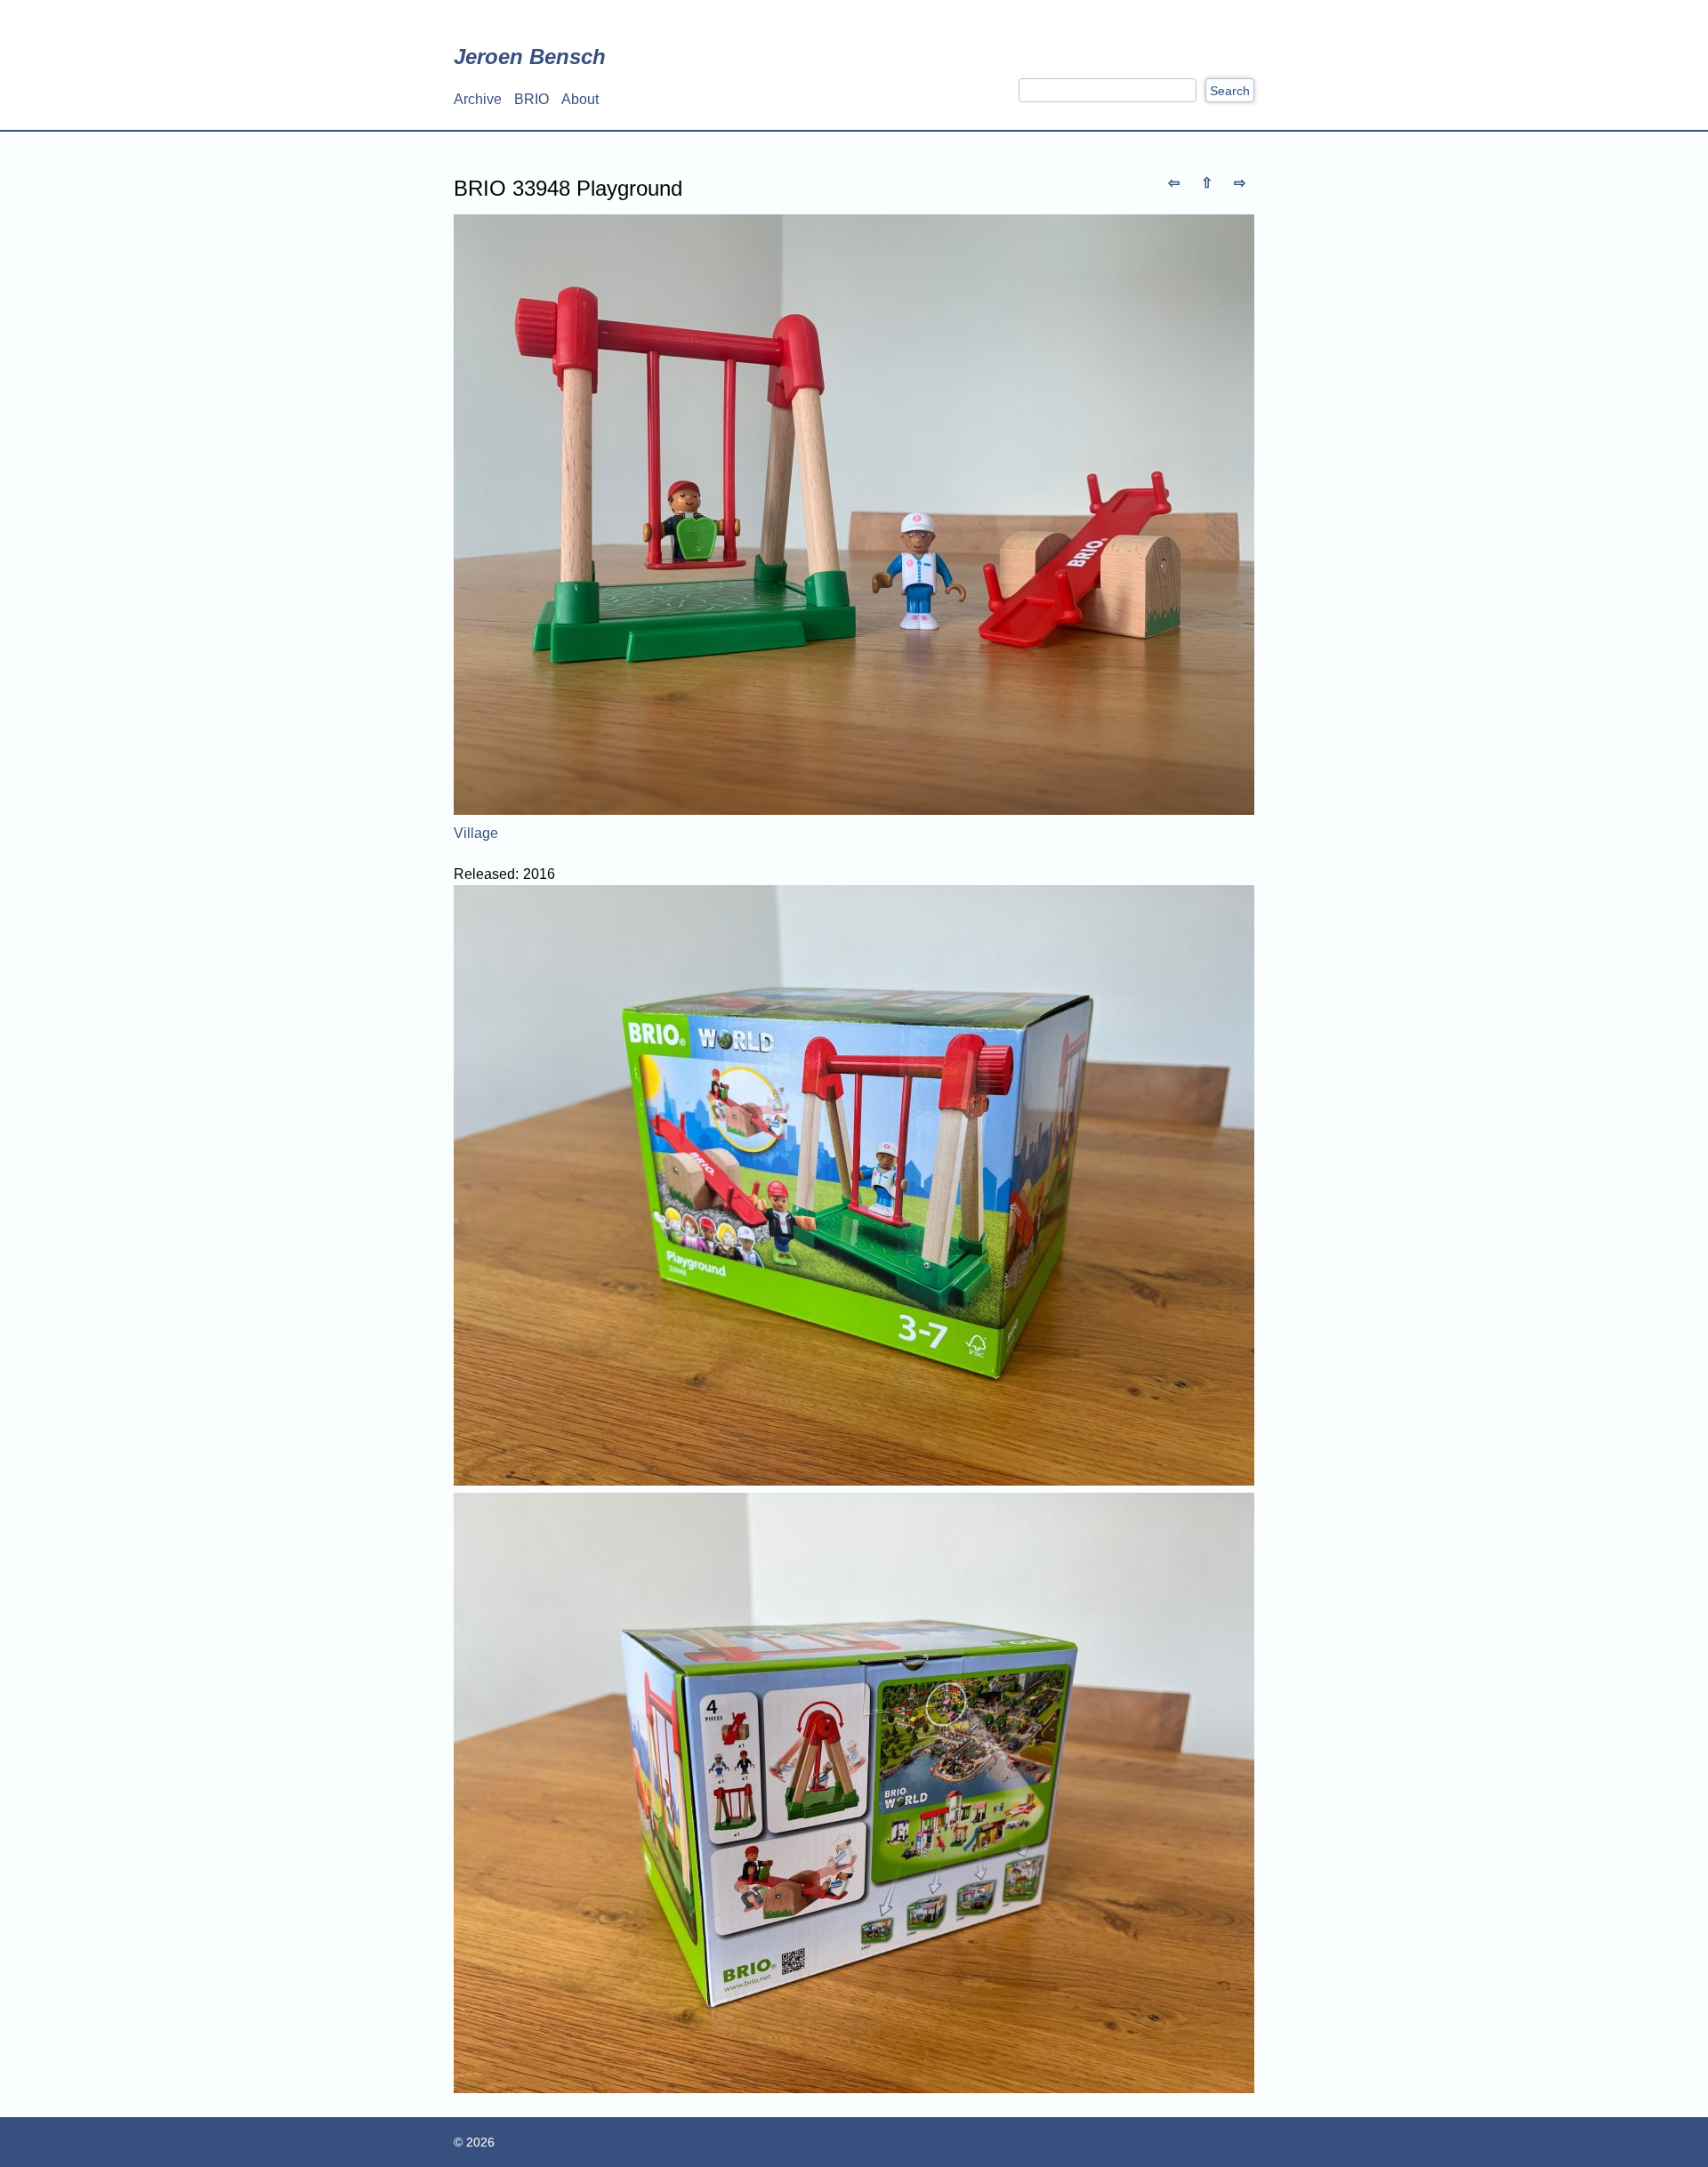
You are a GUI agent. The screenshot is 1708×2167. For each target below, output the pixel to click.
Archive (478, 99)
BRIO (532, 99)
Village (476, 833)
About (580, 99)
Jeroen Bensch (530, 56)
